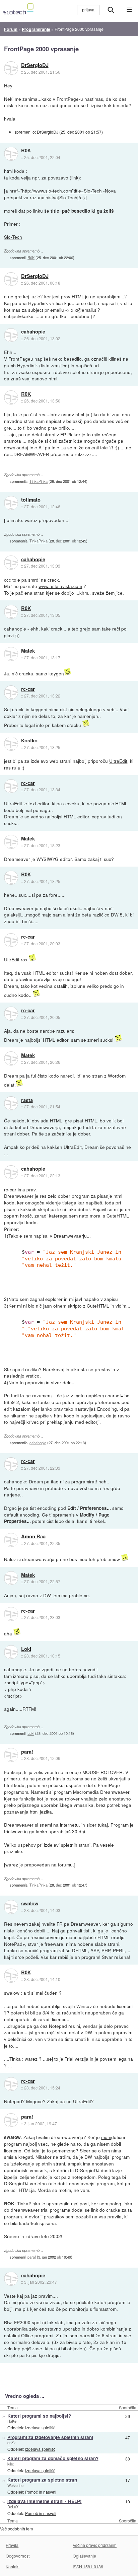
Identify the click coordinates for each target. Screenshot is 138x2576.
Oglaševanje (84, 2556)
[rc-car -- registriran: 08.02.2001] (11, 692)
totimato (31, 500)
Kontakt (13, 2566)
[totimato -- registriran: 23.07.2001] (11, 503)
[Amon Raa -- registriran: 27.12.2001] (11, 1540)
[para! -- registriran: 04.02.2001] (11, 1755)
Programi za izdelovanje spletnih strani (50, 2437)
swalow (30, 1904)
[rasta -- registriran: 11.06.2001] (11, 1103)
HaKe (12, 2421)
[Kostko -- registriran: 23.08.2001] (11, 744)
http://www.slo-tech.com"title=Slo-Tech (62, 191)
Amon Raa (33, 1537)
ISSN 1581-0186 (88, 2566)
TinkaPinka (39, 481)
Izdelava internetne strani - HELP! (45, 2501)
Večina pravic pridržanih (95, 2545)
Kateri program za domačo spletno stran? (53, 2458)
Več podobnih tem (16, 2529)
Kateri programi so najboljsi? (39, 2416)
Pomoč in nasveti (41, 2492)
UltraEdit (118, 761)
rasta (27, 1100)
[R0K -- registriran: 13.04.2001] (11, 154)
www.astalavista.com (60, 586)
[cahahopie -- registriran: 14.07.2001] (11, 335)
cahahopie (33, 332)
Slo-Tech (13, 237)
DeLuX (13, 2507)
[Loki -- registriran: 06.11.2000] (11, 1652)
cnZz (12, 2442)
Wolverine (15, 2485)
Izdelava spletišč (40, 2427)
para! (27, 1752)
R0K (26, 151)
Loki (26, 1649)
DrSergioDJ (35, 65)
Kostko (29, 741)
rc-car (28, 689)
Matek (28, 651)
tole (33, 447)
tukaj (103, 1825)
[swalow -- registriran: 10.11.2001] (11, 1907)
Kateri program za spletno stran (42, 2480)
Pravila (12, 2545)
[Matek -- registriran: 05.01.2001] (11, 654)
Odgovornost (18, 2556)
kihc (11, 2464)
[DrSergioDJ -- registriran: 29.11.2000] (11, 68)
